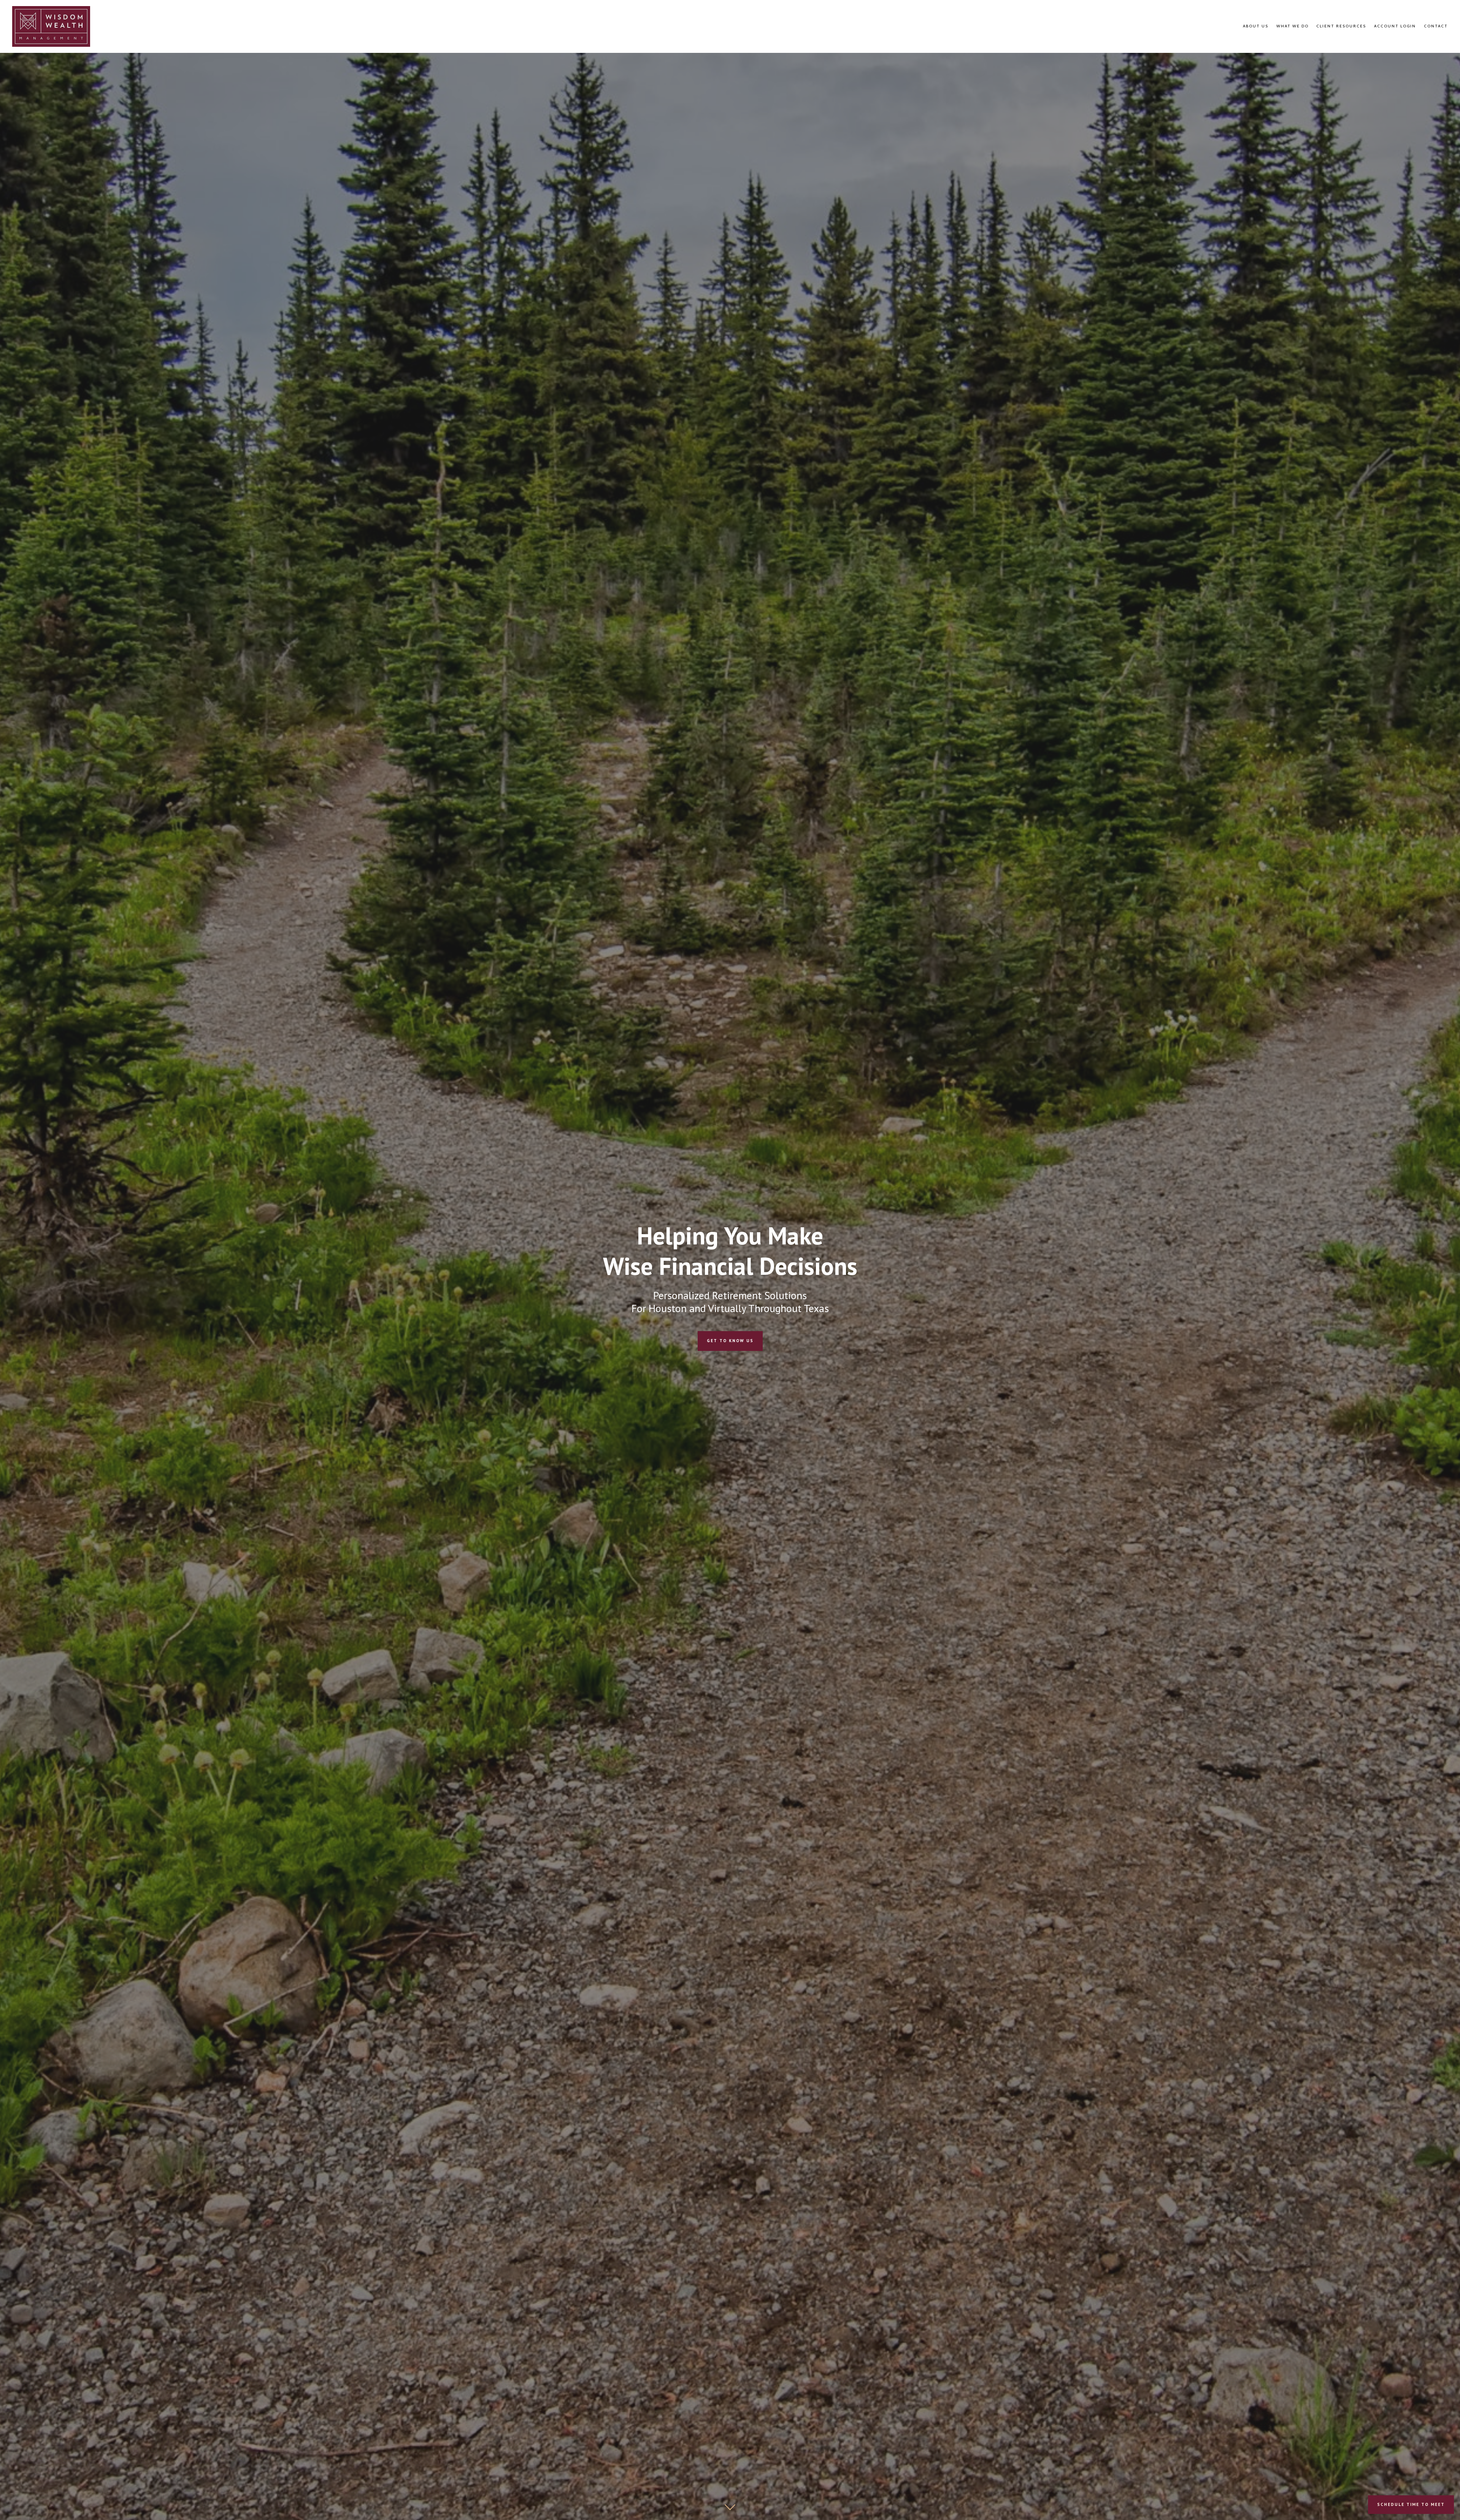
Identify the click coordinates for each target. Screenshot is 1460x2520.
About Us (1256, 26)
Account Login (1395, 26)
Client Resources (1341, 26)
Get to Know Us (730, 1341)
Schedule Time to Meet (1411, 2504)
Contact (1436, 26)
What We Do (1293, 26)
